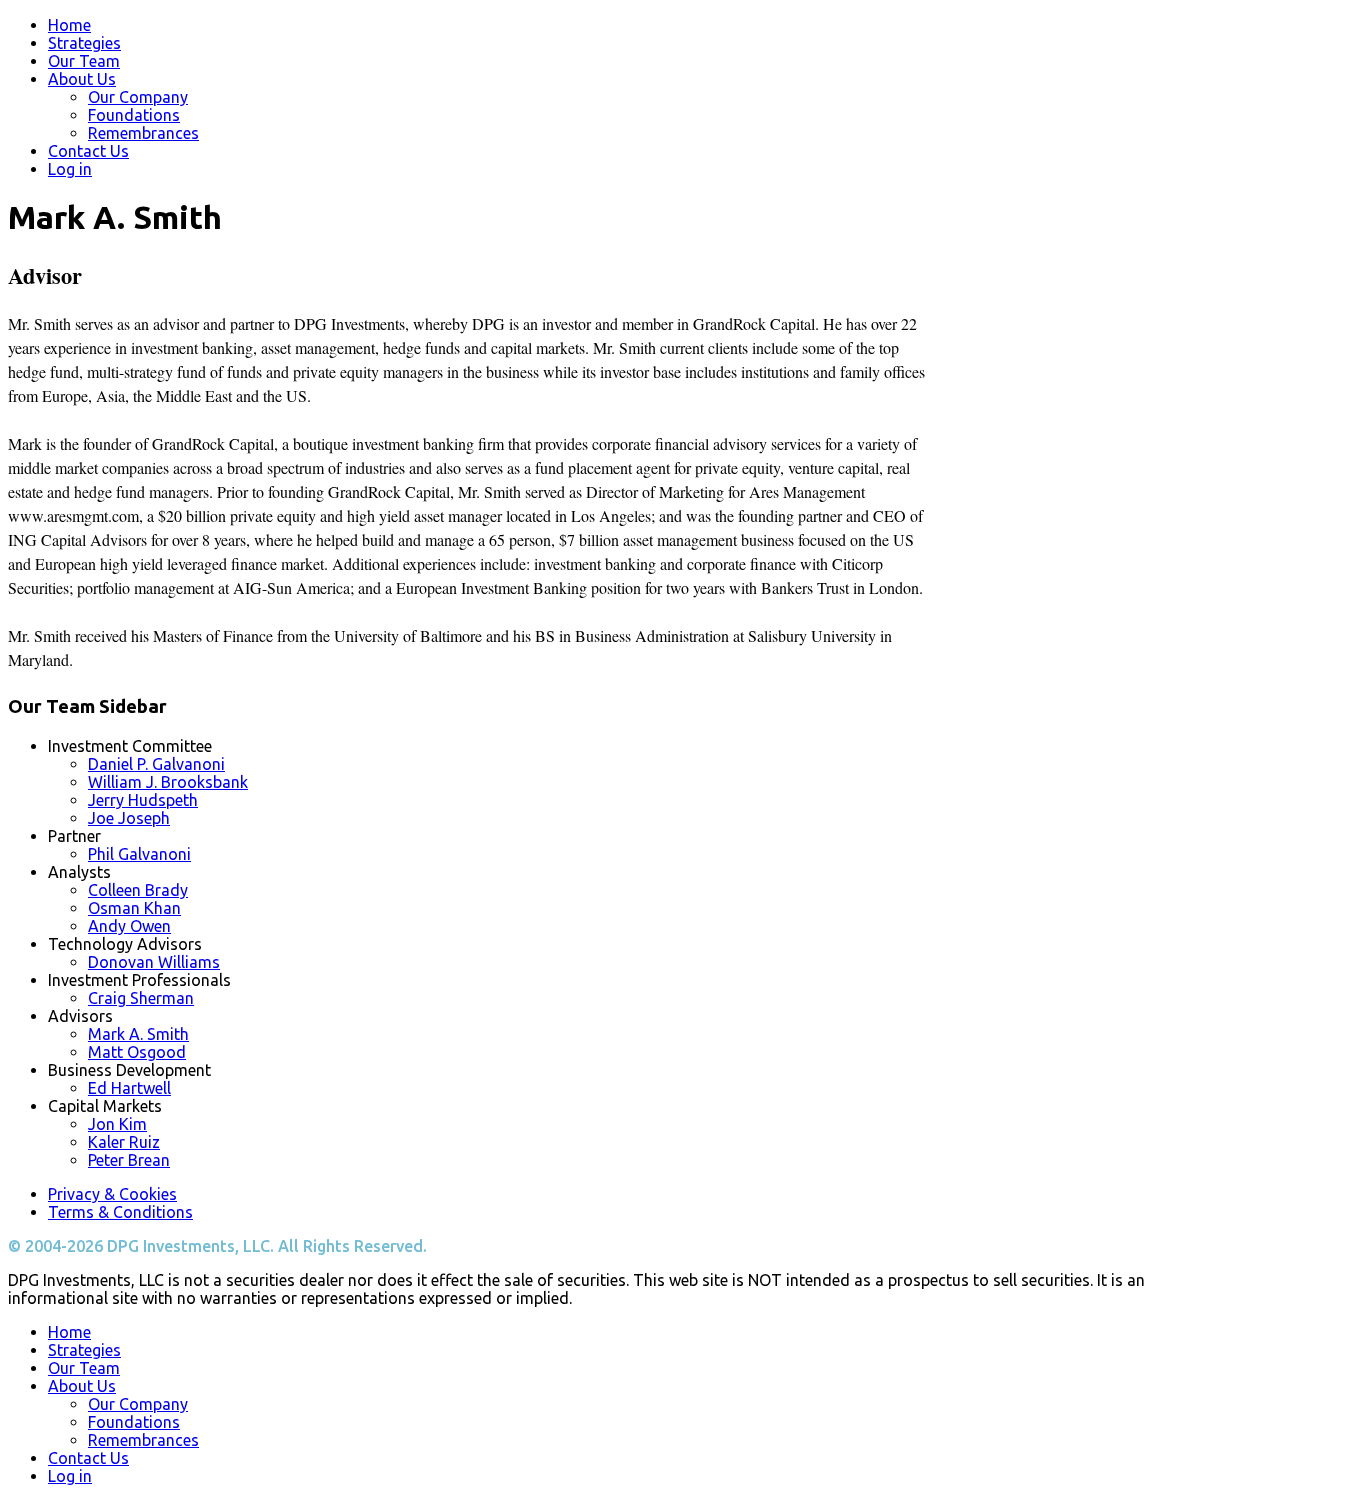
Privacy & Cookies (112, 1194)
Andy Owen (129, 926)
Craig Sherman (141, 998)
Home (69, 25)
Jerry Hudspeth (143, 800)
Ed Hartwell (129, 1088)
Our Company (138, 97)
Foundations (134, 115)
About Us (82, 79)
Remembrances (143, 133)
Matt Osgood (137, 1052)
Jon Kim (117, 1124)
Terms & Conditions (120, 1212)
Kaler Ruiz (124, 1142)
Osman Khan (134, 908)
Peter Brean (129, 1160)
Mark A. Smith (138, 1034)
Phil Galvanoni (139, 854)
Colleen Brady (138, 890)
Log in (70, 169)
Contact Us (88, 151)
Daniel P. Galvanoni (156, 764)
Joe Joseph (129, 818)
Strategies (84, 43)
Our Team (84, 61)
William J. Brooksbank (168, 782)
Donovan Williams (154, 962)
